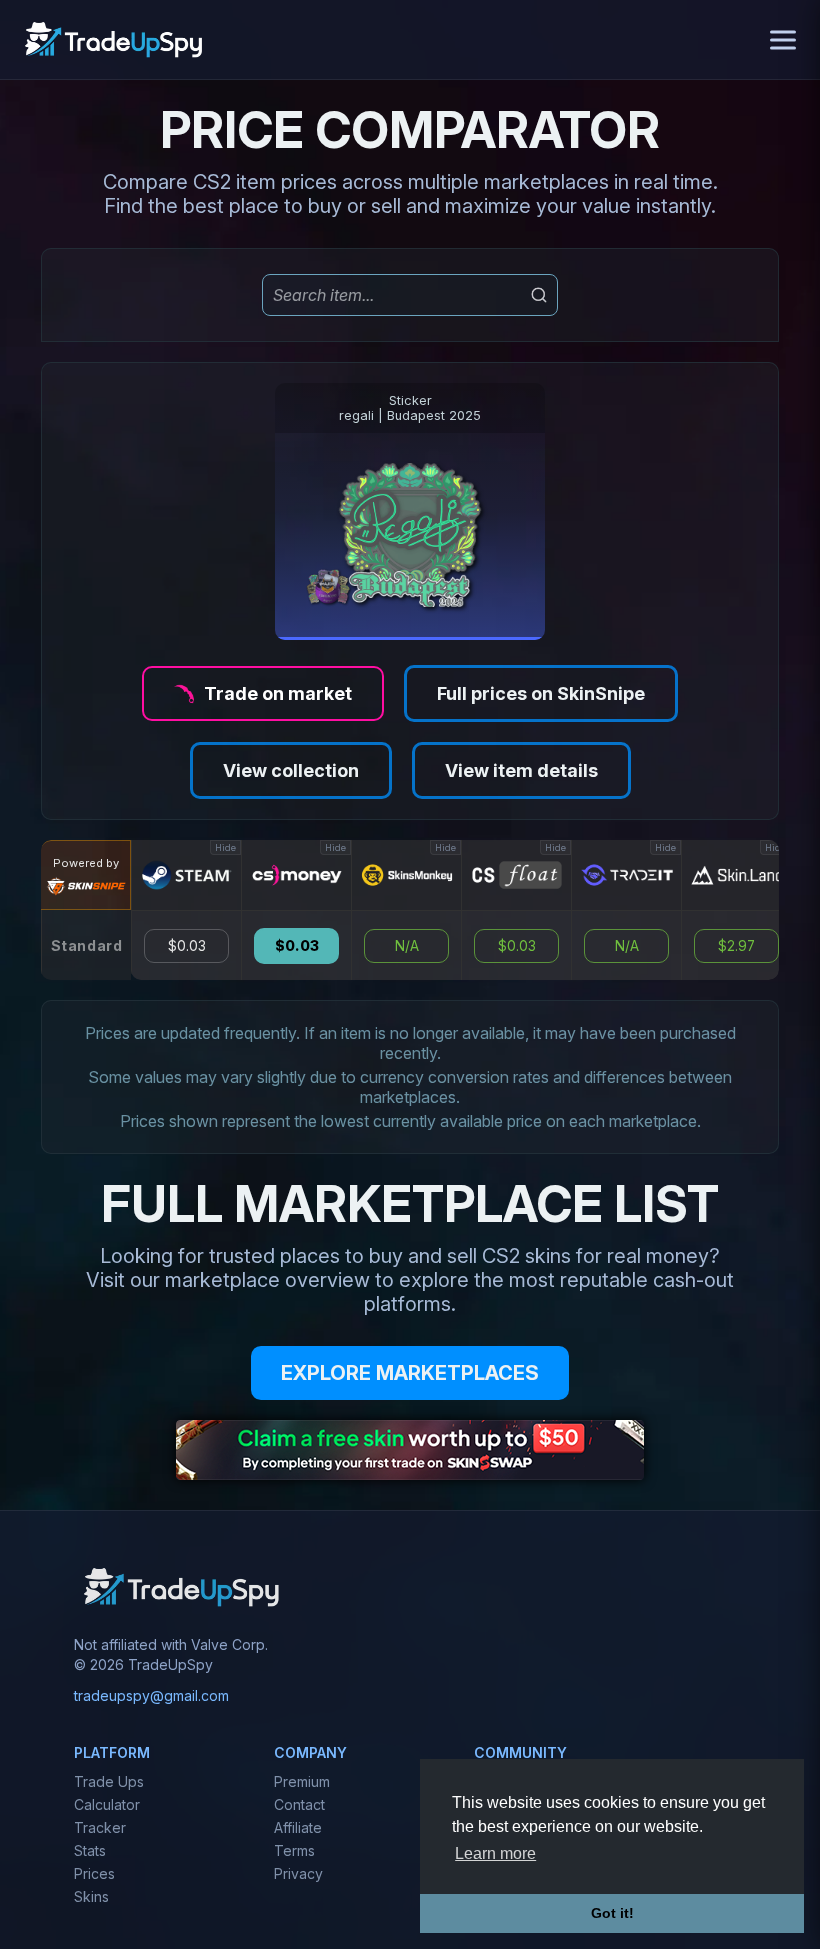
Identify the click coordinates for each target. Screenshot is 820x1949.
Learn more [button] (495, 1853)
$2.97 (736, 946)
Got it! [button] (612, 1913)
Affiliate (298, 1827)
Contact (299, 1804)
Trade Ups (109, 1781)
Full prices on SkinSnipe (541, 693)
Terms (294, 1850)
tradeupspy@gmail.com (151, 1695)
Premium (302, 1781)
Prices (94, 1873)
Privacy (298, 1873)
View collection (291, 770)
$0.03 (187, 946)
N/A (407, 946)
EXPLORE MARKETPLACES (410, 1373)
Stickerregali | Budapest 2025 (410, 408)
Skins (91, 1896)
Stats (90, 1850)
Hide (225, 847)
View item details (521, 770)
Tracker (100, 1827)
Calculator (107, 1804)
